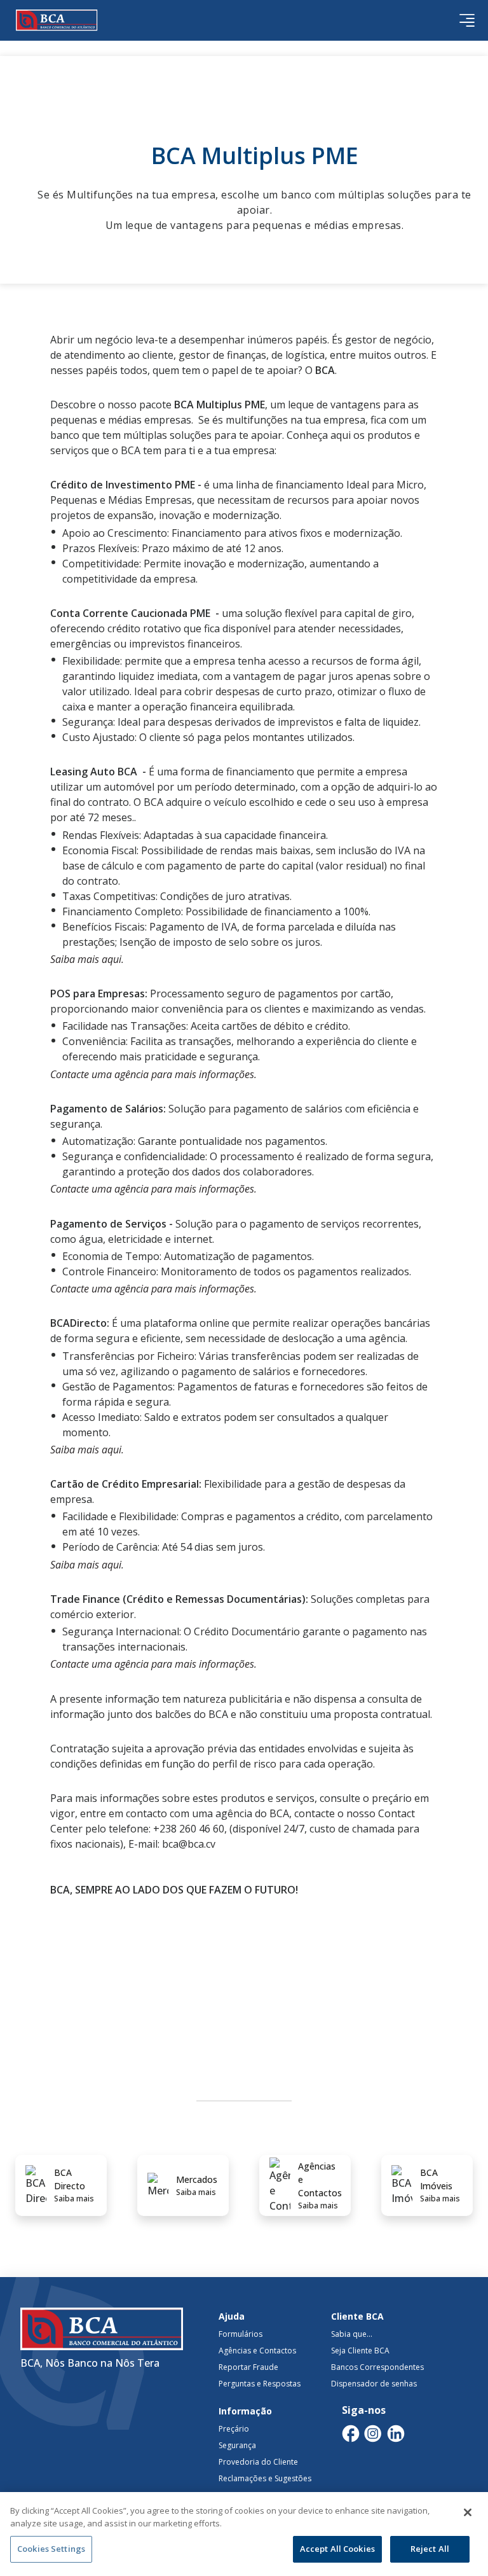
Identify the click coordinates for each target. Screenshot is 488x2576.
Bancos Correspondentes (377, 2367)
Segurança (237, 2445)
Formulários (241, 2334)
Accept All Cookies (337, 2549)
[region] (244, 2534)
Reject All (430, 2549)
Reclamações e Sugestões (265, 2478)
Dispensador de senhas (374, 2384)
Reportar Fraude (248, 2367)
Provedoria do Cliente (258, 2462)
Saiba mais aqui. (87, 959)
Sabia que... (352, 2334)
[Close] (468, 2512)
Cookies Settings (51, 2549)
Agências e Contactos (257, 2351)
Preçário (234, 2429)
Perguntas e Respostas (260, 2384)
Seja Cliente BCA (360, 2351)
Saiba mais (74, 2199)
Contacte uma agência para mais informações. (153, 1074)
